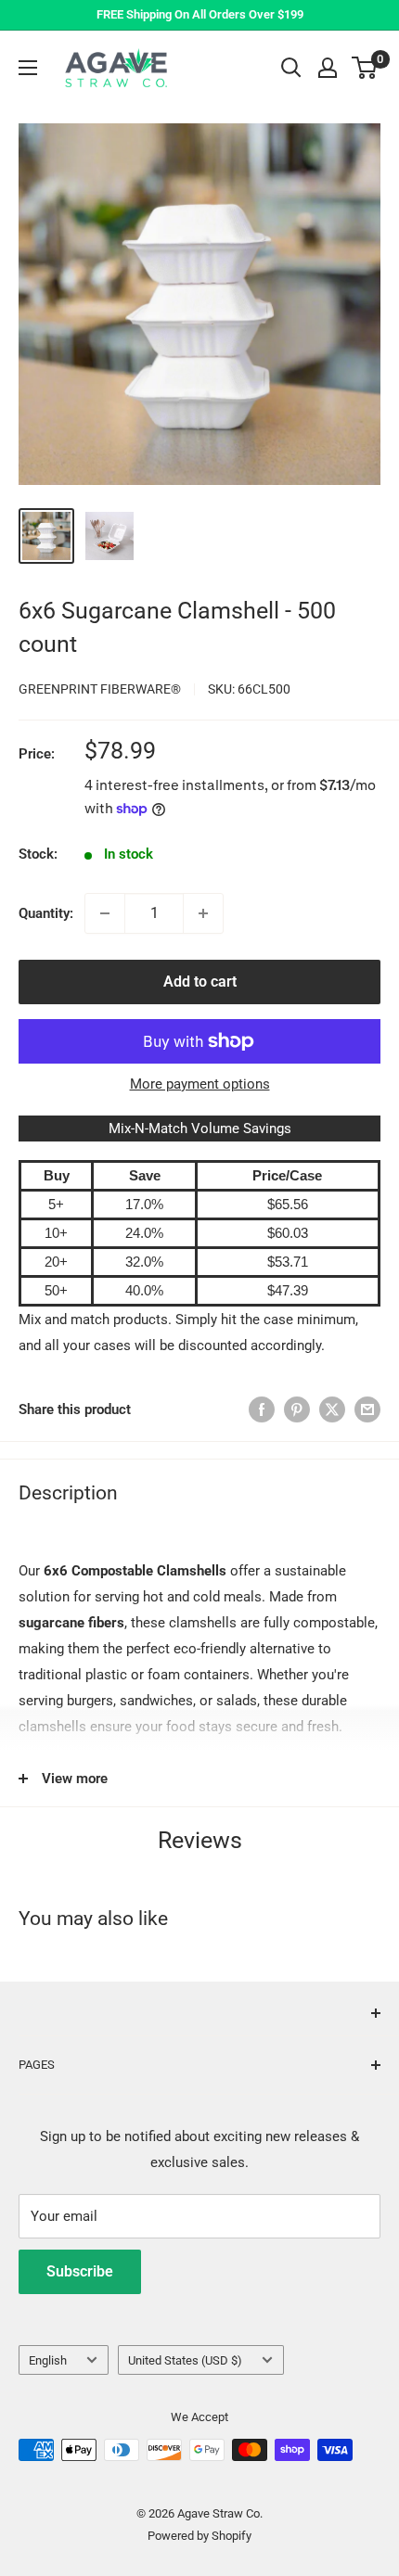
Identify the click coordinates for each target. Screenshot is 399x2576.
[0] (365, 68)
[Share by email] (367, 1409)
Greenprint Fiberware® (100, 689)
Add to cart (200, 982)
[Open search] (291, 68)
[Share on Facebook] (262, 1409)
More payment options (200, 1084)
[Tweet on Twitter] (332, 1409)
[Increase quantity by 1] (203, 913)
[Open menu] (28, 68)
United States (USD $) (185, 2360)
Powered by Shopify (199, 2536)
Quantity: (46, 913)
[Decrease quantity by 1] (105, 913)
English (48, 2360)
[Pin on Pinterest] (297, 1409)
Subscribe (80, 2271)
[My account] (328, 68)
